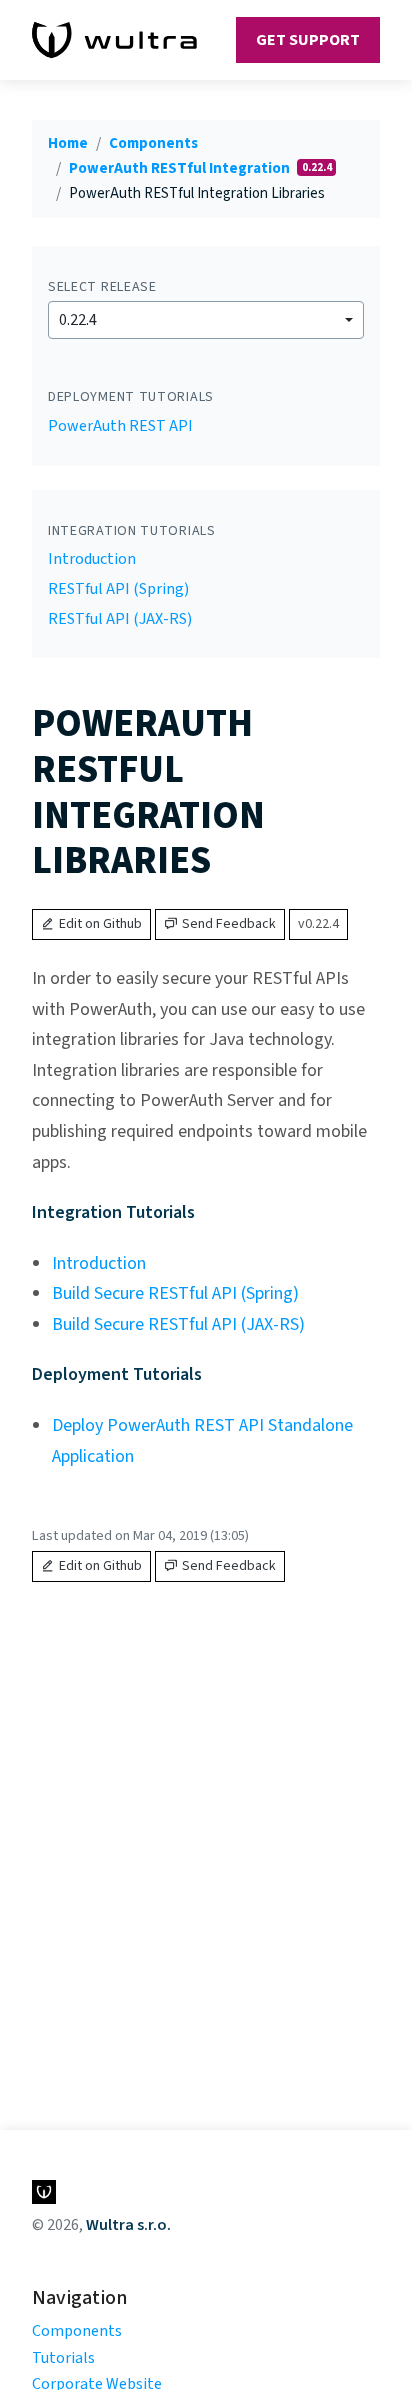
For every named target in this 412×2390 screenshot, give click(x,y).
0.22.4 (78, 320)
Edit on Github (100, 924)
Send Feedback (229, 924)
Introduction (92, 559)
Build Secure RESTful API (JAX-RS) (178, 1324)
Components (153, 143)
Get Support (308, 40)
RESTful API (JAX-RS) (120, 619)
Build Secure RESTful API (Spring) (175, 1293)
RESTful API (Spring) (118, 589)
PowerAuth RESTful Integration (181, 168)
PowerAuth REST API (120, 426)
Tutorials (63, 2358)
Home (68, 143)
